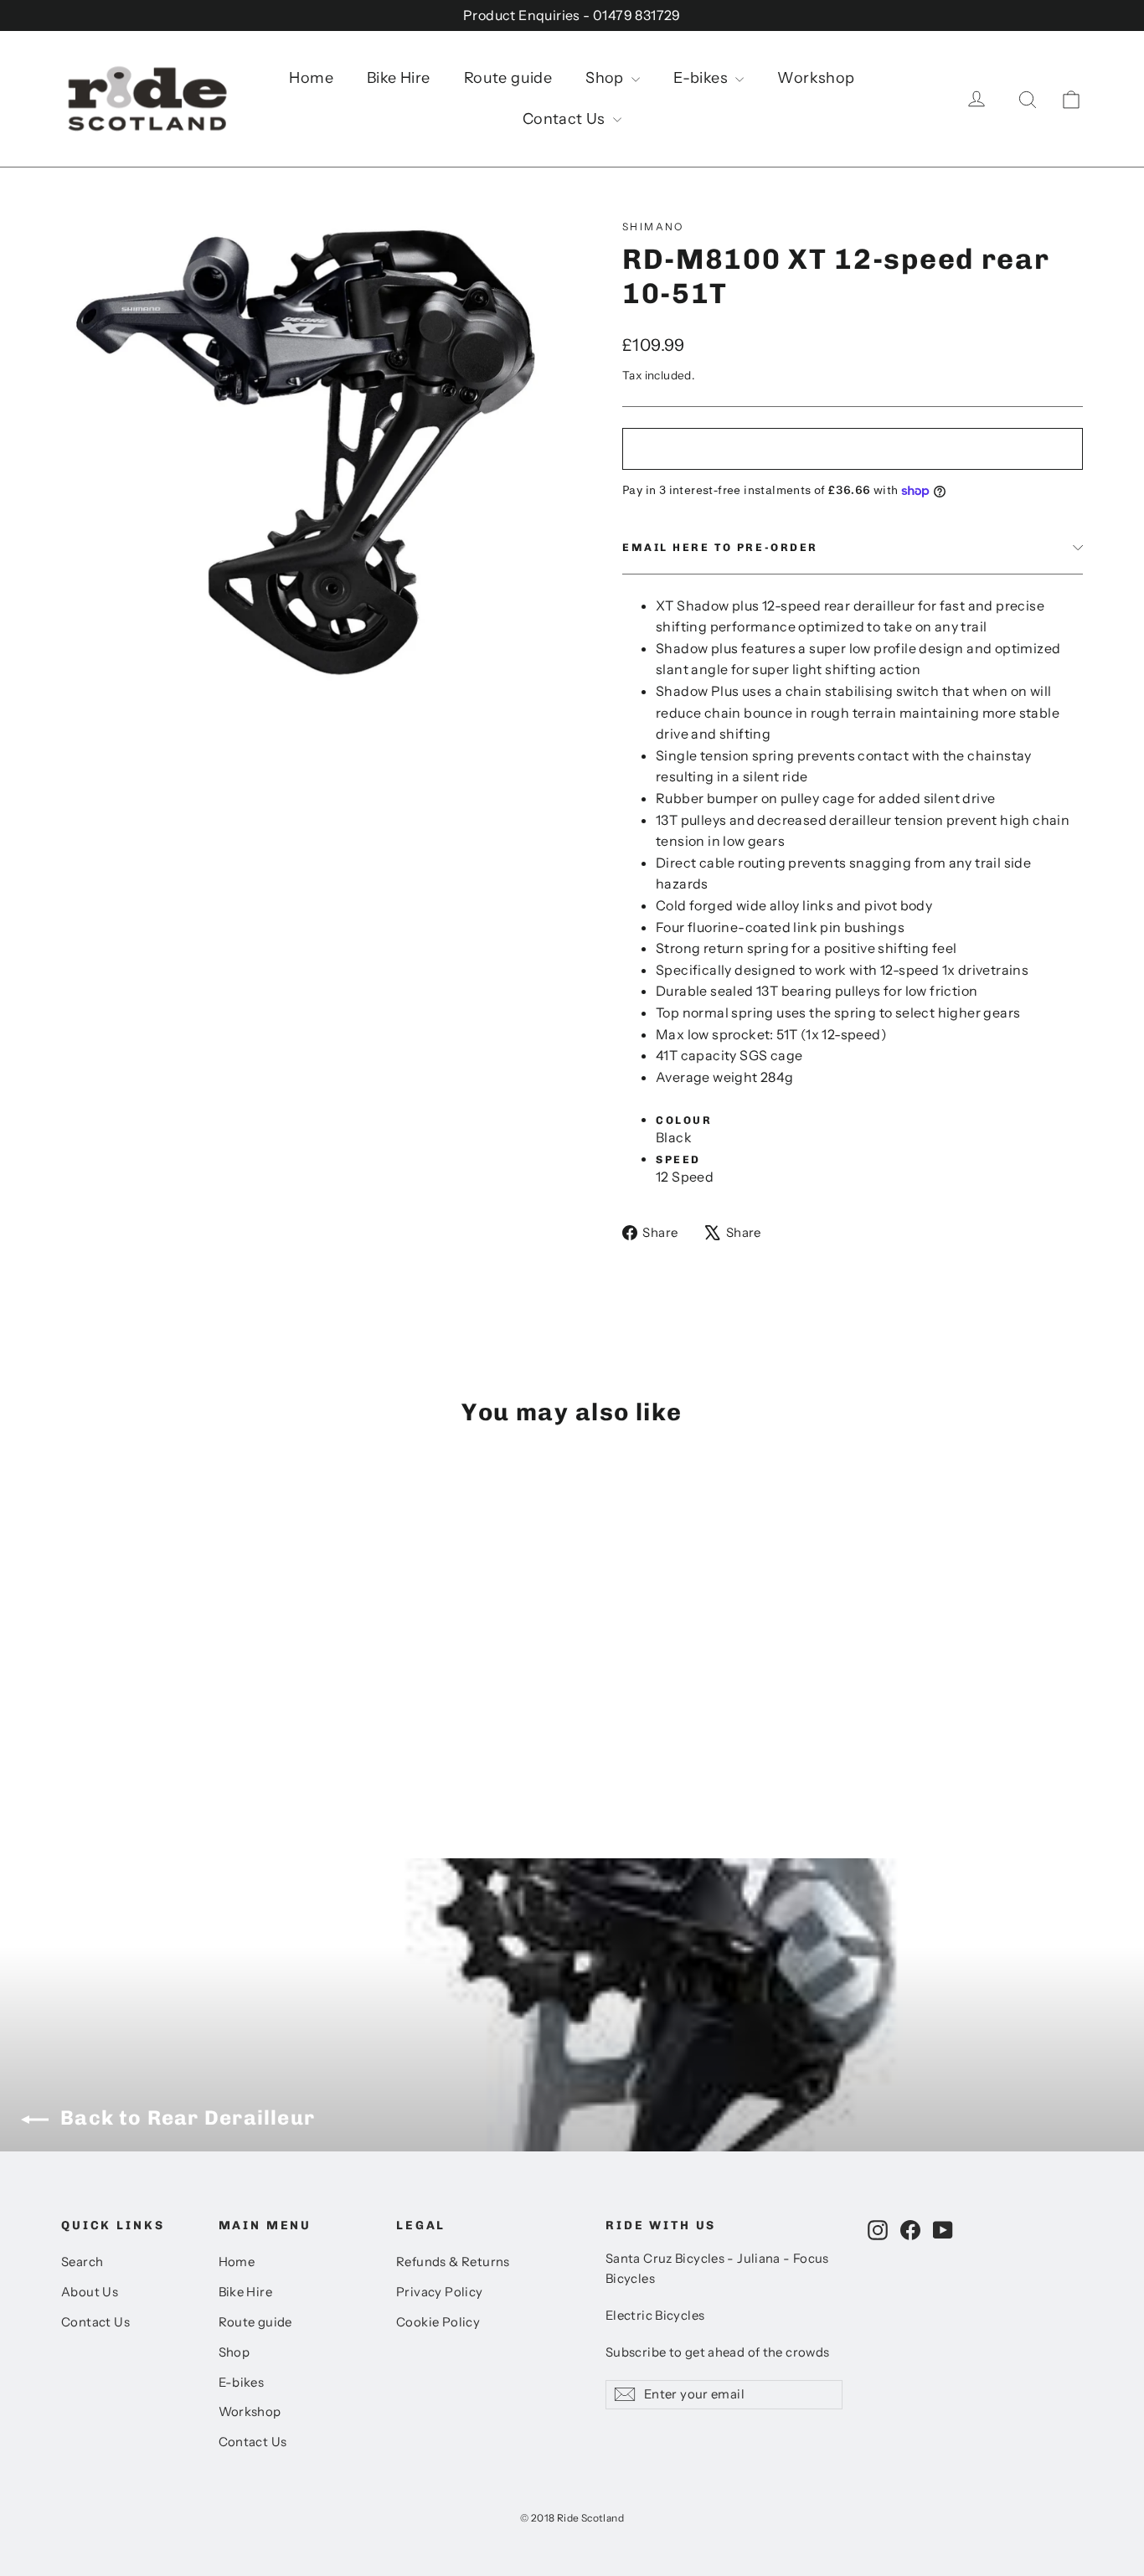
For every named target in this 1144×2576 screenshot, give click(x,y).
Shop (606, 78)
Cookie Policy (438, 2322)
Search (82, 2262)
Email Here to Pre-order (720, 547)
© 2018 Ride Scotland (572, 2518)
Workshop (816, 78)
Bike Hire (399, 78)
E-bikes (702, 78)
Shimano (653, 227)
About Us (90, 2292)
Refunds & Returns (453, 2262)
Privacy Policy (440, 2292)
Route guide (508, 78)
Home (311, 78)
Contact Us (566, 119)
